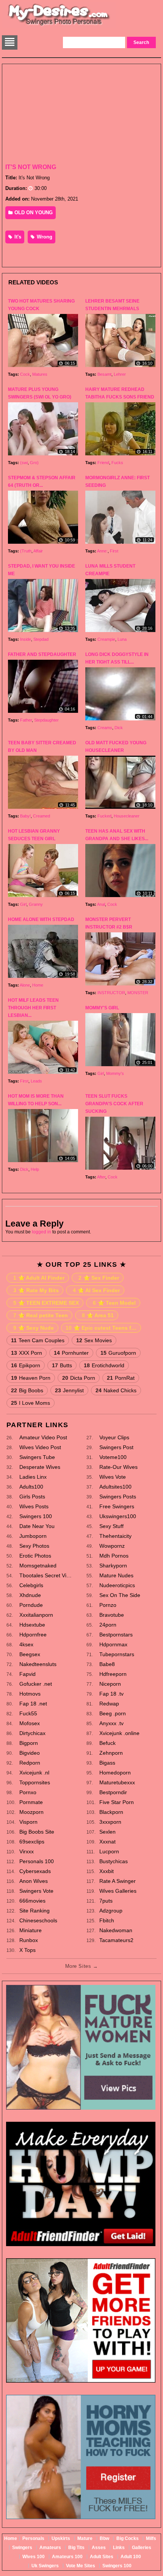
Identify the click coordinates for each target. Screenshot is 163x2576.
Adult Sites (102, 2557)
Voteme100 (113, 1457)
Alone (25, 985)
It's (17, 237)
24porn (108, 1625)
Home (38, 985)
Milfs (151, 2538)
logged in (42, 1232)
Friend (103, 463)
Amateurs (50, 2548)
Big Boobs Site (37, 1832)
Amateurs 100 (67, 2557)
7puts (106, 1901)
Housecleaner (127, 816)
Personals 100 (37, 1861)
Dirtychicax (32, 1733)
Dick (119, 728)
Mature (85, 2538)
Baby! (25, 816)
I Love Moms (31, 1403)
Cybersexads (35, 1871)
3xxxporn (110, 1822)
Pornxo (28, 1792)
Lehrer (120, 374)
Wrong (44, 237)
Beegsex (30, 1654)
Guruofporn (118, 1353)
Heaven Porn (31, 1378)
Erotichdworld (104, 1365)
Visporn (28, 1822)
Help (35, 1169)
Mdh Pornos (114, 1556)
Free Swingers (117, 1506)
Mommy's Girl (102, 1008)
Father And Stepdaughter (42, 654)
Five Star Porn (117, 1802)
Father (26, 720)
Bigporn (29, 1743)
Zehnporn (111, 1753)
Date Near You (37, 1526)
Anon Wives (34, 1881)
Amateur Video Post (43, 1437)
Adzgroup (111, 1911)
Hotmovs (30, 1694)
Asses (99, 2548)
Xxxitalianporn (36, 1615)
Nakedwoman (116, 1930)
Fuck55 (28, 1713)
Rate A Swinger (118, 1881)
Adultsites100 (115, 1487)
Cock (25, 374)
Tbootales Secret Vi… (45, 1575)
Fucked (104, 816)
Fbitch (107, 1920)
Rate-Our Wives (118, 1467)
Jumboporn (33, 1536)
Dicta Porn (79, 1378)
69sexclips (32, 1842)
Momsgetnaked (38, 1566)
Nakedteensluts (38, 1664)
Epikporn (26, 1365)
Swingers (22, 2548)
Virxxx (27, 1851)
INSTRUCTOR (111, 993)
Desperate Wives (40, 1467)
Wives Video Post (40, 1447)
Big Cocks (128, 2538)
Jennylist (69, 1390)
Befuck (107, 1743)
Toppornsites (35, 1782)
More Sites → (81, 1966)
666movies (32, 1901)
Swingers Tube (37, 1457)
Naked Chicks (116, 1390)
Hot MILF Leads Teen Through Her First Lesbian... (33, 1008)
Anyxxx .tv (111, 1723)
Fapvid (27, 1674)
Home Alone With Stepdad (41, 919)
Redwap (109, 1704)
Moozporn (31, 1812)
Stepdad (41, 639)
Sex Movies (94, 1340)
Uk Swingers (45, 2566)
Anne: (102, 551)
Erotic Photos (35, 1556)
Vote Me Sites (81, 2566)
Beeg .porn (113, 1713)
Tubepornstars (117, 1654)
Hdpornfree (33, 1635)
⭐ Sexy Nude (34, 1328)
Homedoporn (115, 1773)
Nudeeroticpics (117, 1585)
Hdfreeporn (113, 1674)
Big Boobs (27, 1390)
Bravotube (112, 1615)
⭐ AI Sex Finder (96, 1290)
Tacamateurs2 (116, 1940)
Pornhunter (71, 1353)
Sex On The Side (120, 1595)
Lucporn (109, 1851)
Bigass (107, 1763)
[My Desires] (59, 25)
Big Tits (76, 2548)
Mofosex (30, 1723)
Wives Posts (34, 1506)
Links (119, 2548)
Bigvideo (30, 1753)
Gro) (34, 463)
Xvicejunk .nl (34, 1773)
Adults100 (31, 1487)
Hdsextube (32, 1625)
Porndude (31, 1605)
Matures (40, 374)
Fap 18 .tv (111, 1694)
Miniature (31, 1930)
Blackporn (111, 1812)
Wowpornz (112, 1546)
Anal (101, 904)
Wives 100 (34, 2557)
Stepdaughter (46, 720)
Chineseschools (38, 1920)
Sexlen (107, 1832)
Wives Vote (113, 1477)
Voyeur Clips (114, 1437)
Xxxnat (107, 1842)
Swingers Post (116, 1447)
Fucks (117, 463)
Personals (33, 2538)
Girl (23, 904)
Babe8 (107, 1664)
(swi (24, 463)
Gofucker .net (36, 1684)
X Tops (27, 1950)
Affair (38, 551)
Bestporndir (113, 1792)
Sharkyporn (113, 1566)
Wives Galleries (118, 1891)
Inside (26, 639)
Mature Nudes (116, 1575)
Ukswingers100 (118, 1516)
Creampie (106, 639)
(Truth (26, 551)
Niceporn (110, 1684)
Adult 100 (131, 2557)
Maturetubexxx (117, 1782)
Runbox (29, 1940)
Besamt (104, 374)
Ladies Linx (33, 1477)
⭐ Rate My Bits (36, 1290)
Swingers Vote (36, 1891)
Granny (36, 904)
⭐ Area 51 (98, 1315)
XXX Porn (27, 1353)
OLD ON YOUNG (33, 213)
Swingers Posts (118, 1497)
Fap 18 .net (33, 1704)
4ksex (26, 1644)
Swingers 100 (36, 1516)
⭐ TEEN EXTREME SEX (46, 1303)
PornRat (121, 1378)
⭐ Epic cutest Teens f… (101, 1328)
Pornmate (31, 1802)
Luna (122, 639)
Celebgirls (31, 1585)
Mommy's (115, 1073)
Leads (36, 1081)
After (101, 1177)
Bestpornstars (116, 1635)
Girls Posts (32, 1497)
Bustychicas (114, 1861)
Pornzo (108, 1605)
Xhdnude (30, 1595)
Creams (105, 728)
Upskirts (61, 2538)
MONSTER (138, 993)
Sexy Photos (34, 1546)
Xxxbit (107, 1871)
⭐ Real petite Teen (41, 1315)
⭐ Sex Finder (99, 1278)
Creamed (42, 816)
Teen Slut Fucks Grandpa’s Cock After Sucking (114, 1104)
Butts (62, 1365)
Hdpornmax (113, 1644)
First (114, 551)
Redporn (30, 1763)
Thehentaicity (115, 1536)
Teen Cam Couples (38, 1340)
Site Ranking (34, 1911)
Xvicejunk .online (119, 1733)
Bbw (104, 2538)
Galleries (142, 2548)
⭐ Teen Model (114, 1303)
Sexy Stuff (111, 1526)
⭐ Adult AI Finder (39, 1278)
